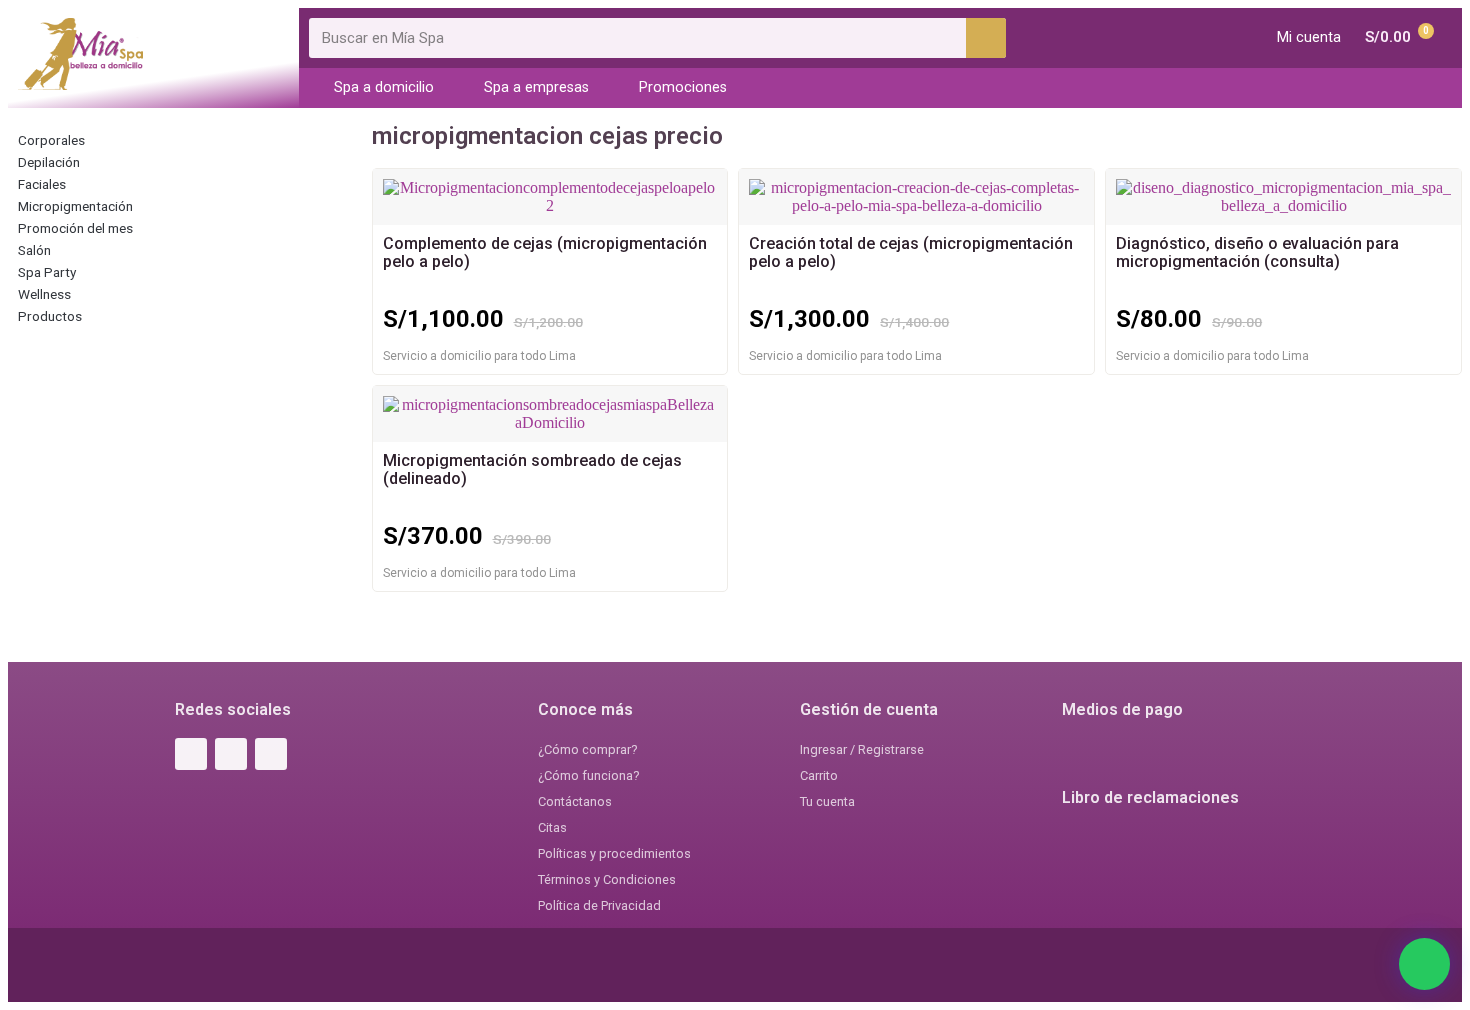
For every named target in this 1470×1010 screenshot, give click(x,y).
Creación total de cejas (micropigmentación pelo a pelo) (911, 252)
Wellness (44, 294)
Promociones (683, 87)
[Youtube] (271, 754)
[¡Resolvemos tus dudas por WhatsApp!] (1424, 964)
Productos (50, 316)
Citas (552, 827)
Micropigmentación (75, 206)
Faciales (42, 184)
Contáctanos (575, 801)
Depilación (49, 162)
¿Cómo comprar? (587, 749)
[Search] (986, 38)
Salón (34, 250)
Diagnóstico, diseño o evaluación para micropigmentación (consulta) (1257, 252)
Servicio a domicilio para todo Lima (479, 356)
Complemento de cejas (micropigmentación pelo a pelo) (545, 252)
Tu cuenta (827, 801)
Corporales (51, 140)
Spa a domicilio (384, 87)
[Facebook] (191, 754)
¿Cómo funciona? (588, 775)
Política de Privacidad (599, 905)
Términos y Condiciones (607, 879)
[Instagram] (231, 754)
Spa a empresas (536, 87)
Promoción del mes (75, 228)
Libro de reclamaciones (1150, 797)
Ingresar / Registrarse (862, 749)
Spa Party (47, 272)
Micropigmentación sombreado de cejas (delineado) (532, 469)
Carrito (819, 775)
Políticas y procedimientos (614, 853)
